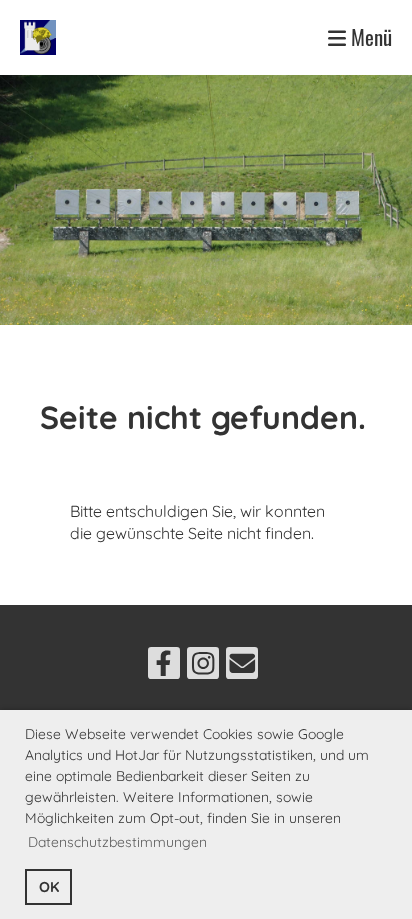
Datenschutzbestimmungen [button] (117, 842)
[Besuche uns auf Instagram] (203, 667)
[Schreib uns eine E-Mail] (242, 667)
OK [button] (49, 887)
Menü (369, 37)
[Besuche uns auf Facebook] (164, 667)
